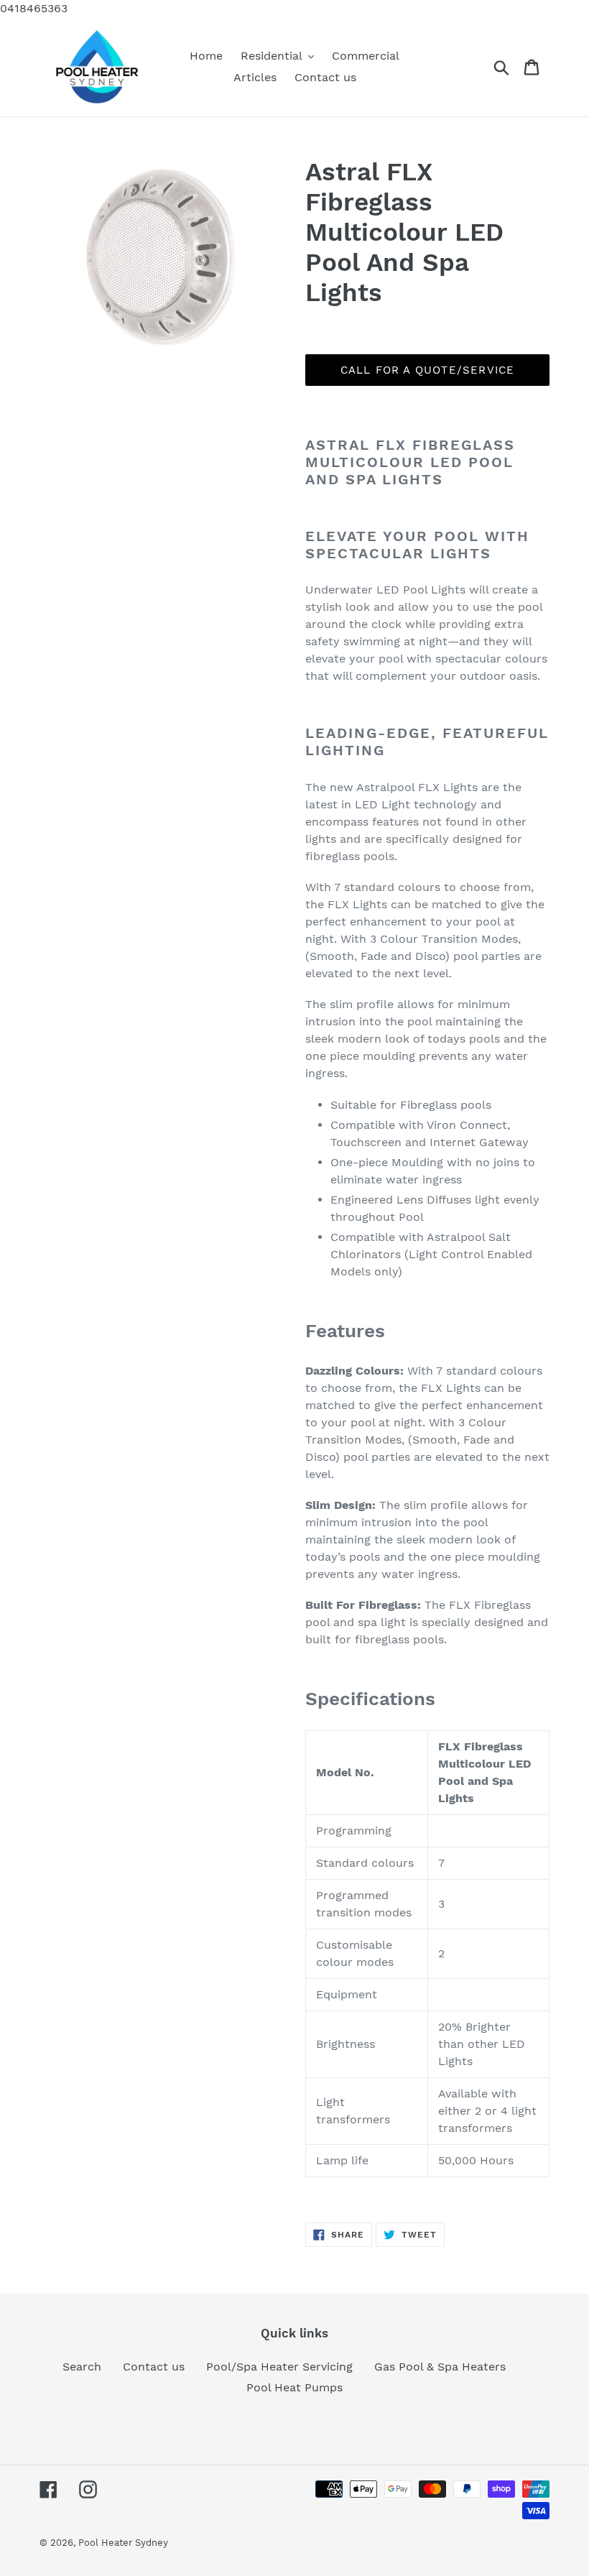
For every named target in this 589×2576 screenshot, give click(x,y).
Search (82, 2367)
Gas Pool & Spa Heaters (440, 2367)
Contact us (154, 2367)
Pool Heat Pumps (294, 2387)
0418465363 (34, 8)
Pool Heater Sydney (123, 2543)
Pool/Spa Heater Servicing (279, 2367)
